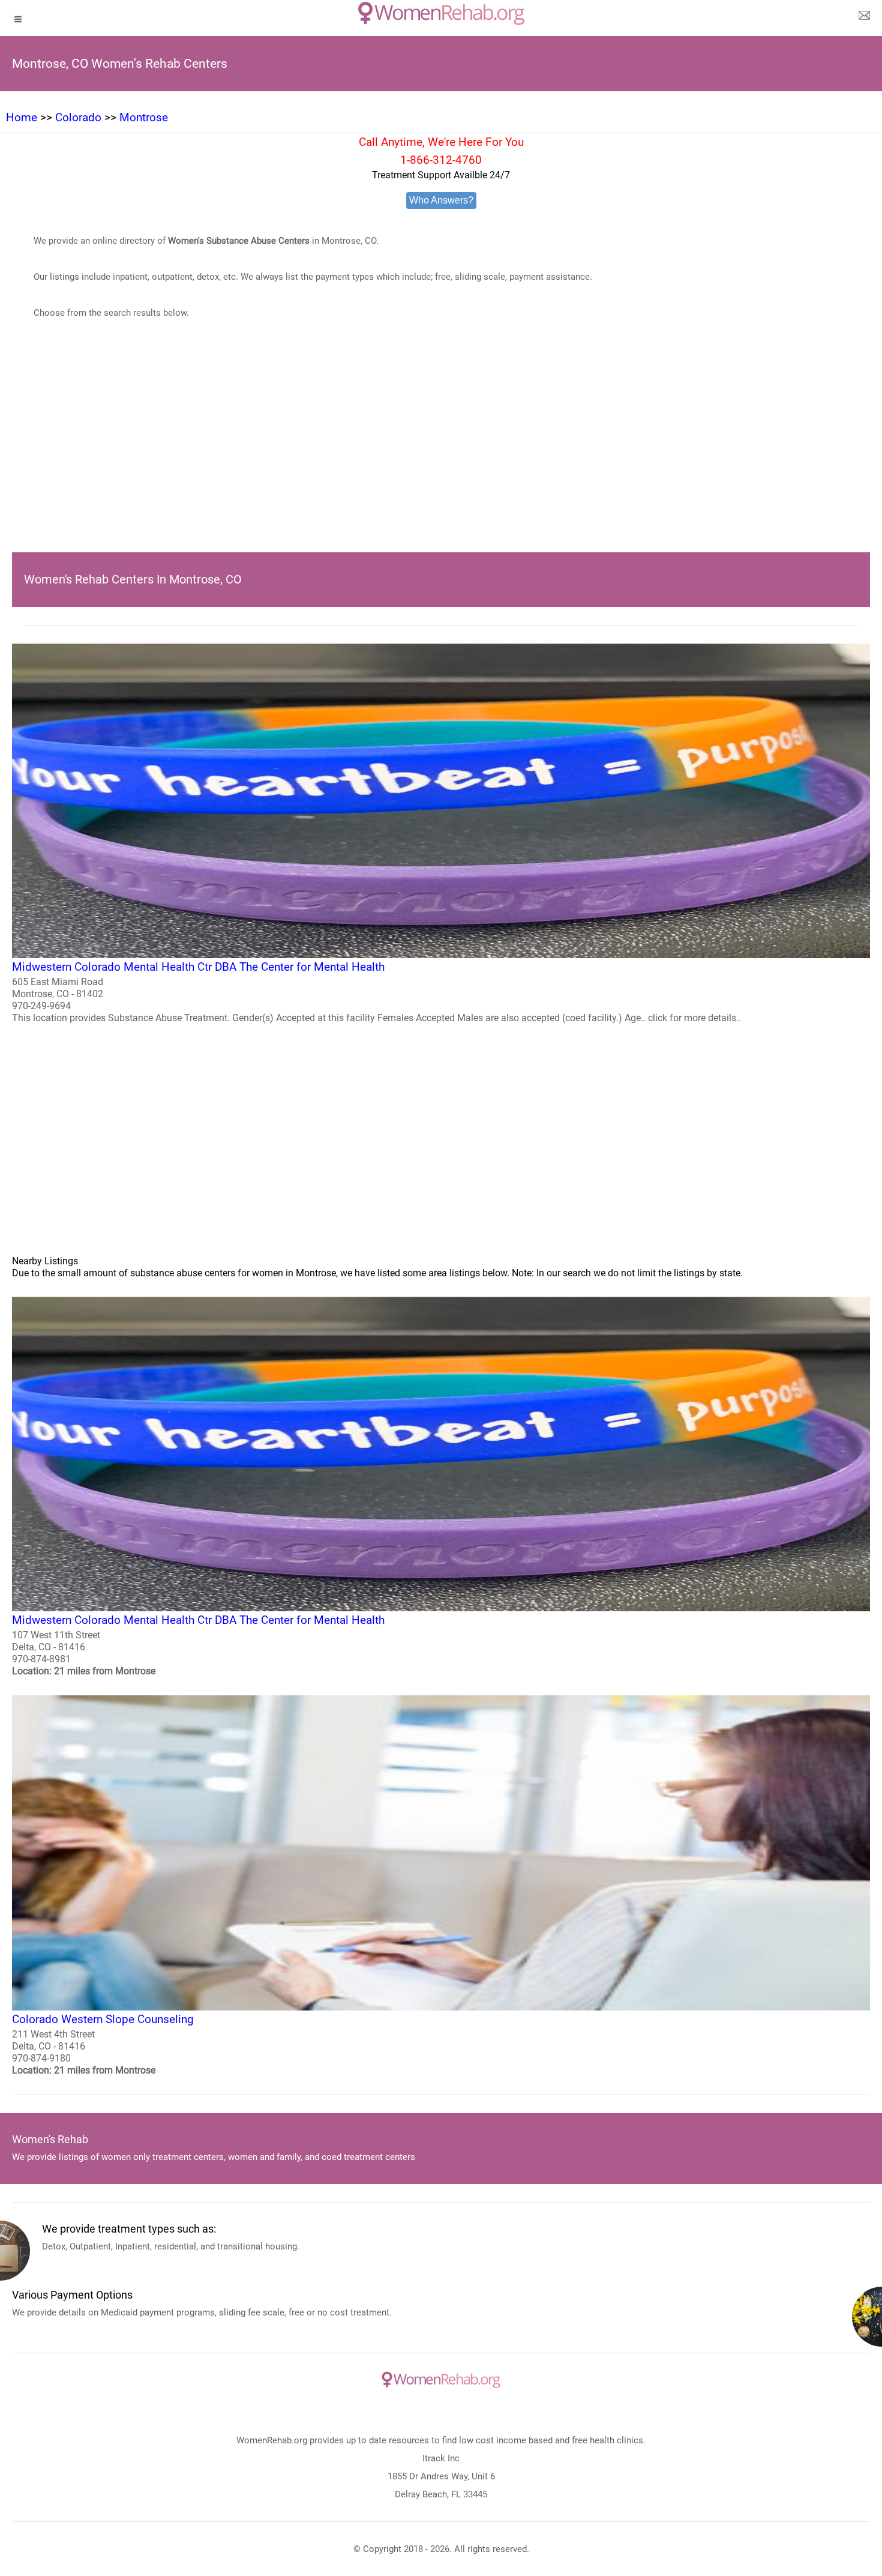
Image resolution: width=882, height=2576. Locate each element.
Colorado (78, 117)
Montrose (144, 117)
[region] (441, 454)
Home (22, 117)
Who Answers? (441, 200)
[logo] (441, 13)
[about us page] (864, 18)
